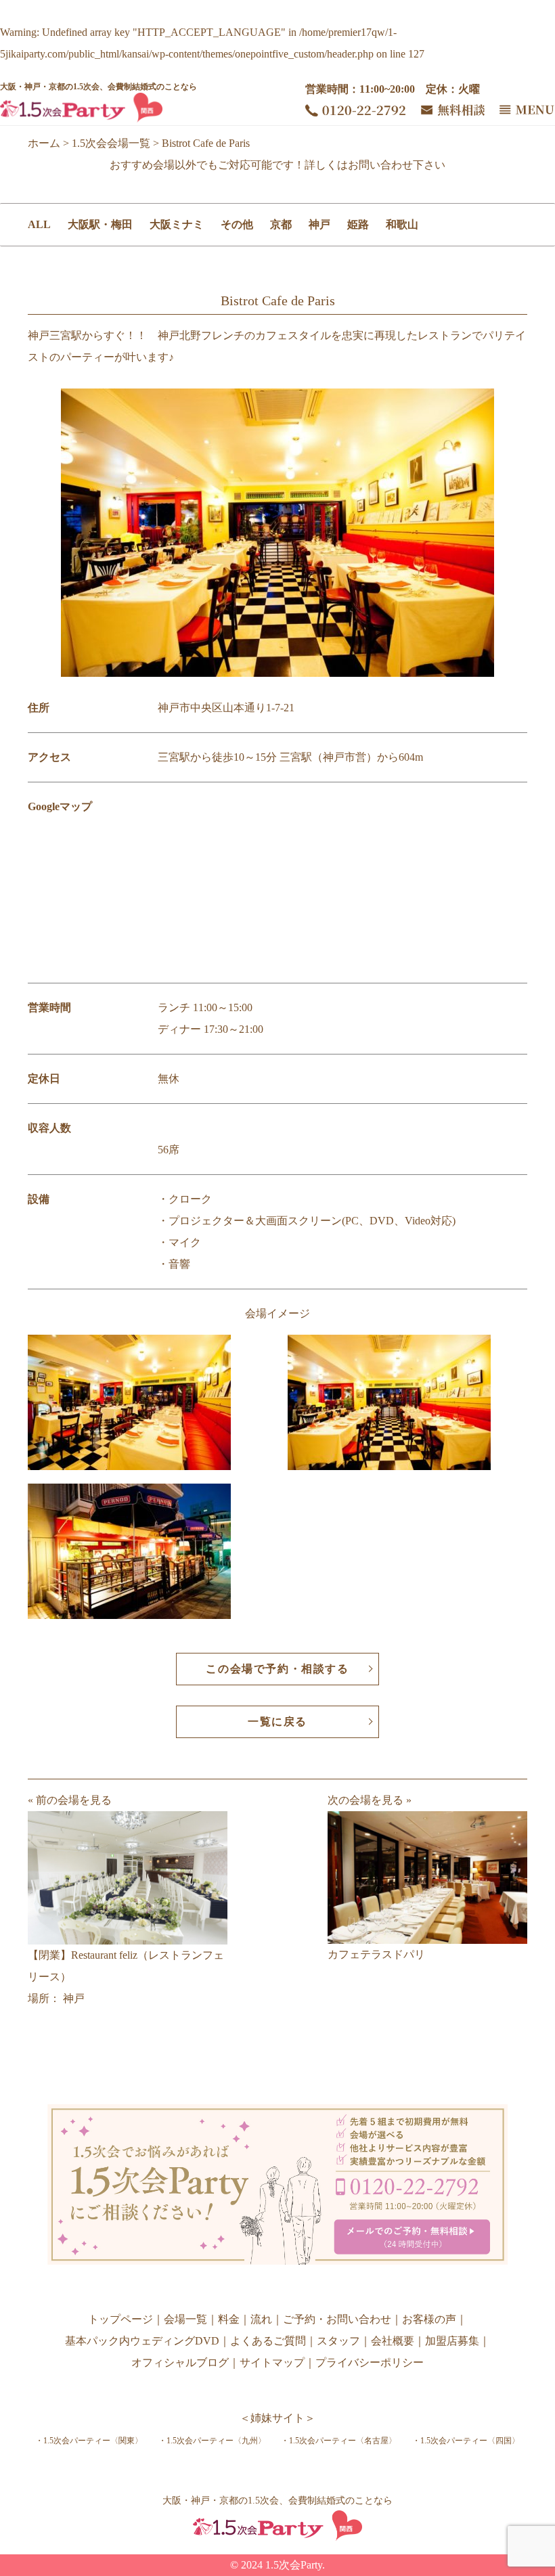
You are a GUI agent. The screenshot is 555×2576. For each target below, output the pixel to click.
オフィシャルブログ (180, 2362)
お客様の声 (429, 2319)
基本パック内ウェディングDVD (142, 2341)
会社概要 (393, 2341)
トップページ (120, 2319)
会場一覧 (185, 2319)
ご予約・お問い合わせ (337, 2319)
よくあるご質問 (268, 2341)
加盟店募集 (452, 2341)
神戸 (319, 224)
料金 (229, 2319)
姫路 (358, 224)
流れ (261, 2319)
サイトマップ (272, 2362)
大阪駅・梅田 (100, 224)
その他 (237, 224)
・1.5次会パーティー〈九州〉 (212, 2441)
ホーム (44, 143)
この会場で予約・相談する (277, 1669)
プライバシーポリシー (370, 2362)
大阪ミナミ (177, 224)
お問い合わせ (380, 165)
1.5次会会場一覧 (111, 143)
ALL (39, 224)
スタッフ (338, 2341)
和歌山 (402, 224)
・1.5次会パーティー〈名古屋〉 (339, 2441)
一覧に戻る (277, 1722)
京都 (281, 224)
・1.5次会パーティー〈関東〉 (89, 2441)
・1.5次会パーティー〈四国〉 (466, 2441)
